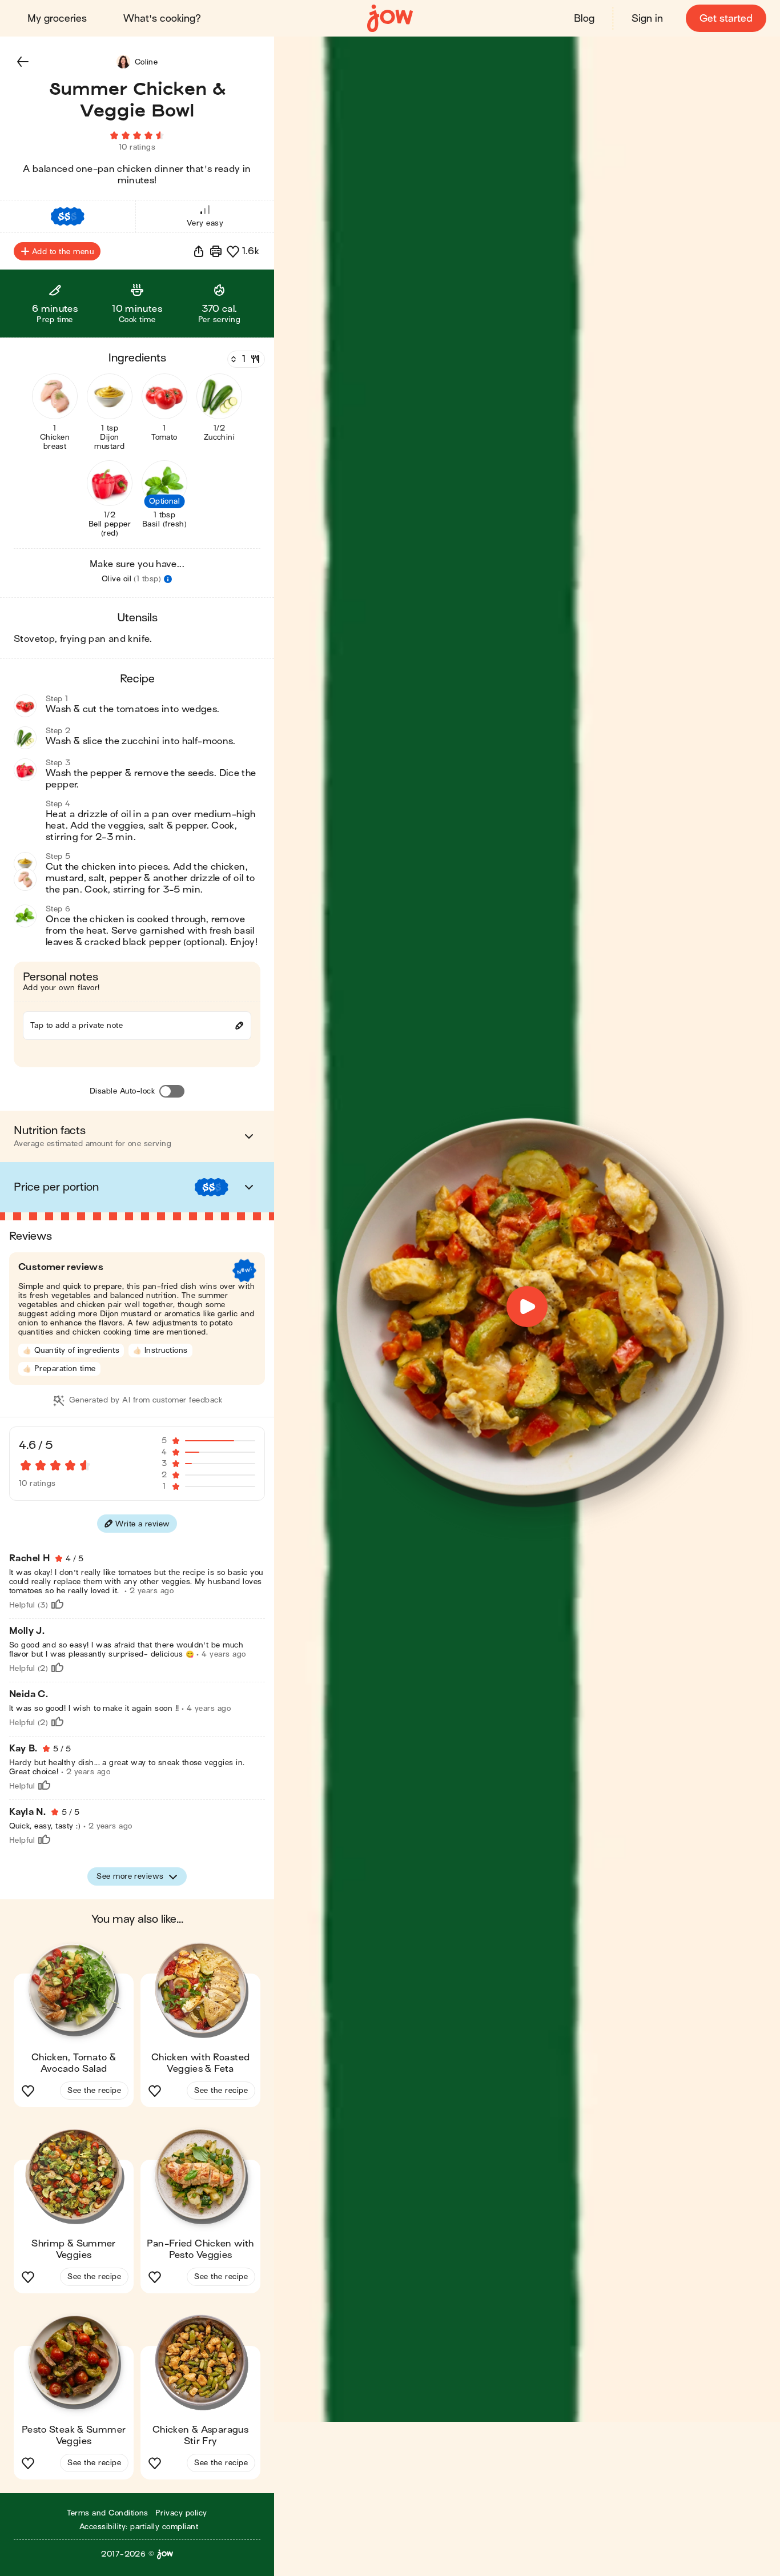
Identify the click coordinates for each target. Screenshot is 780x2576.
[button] (23, 62)
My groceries (57, 19)
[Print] (216, 251)
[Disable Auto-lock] (172, 1091)
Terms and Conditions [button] (108, 2513)
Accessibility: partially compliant (139, 2527)
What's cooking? (162, 19)
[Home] (390, 19)
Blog (584, 19)
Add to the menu (63, 252)
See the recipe (94, 2090)
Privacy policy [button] (181, 2513)
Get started (726, 19)
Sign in (647, 19)
